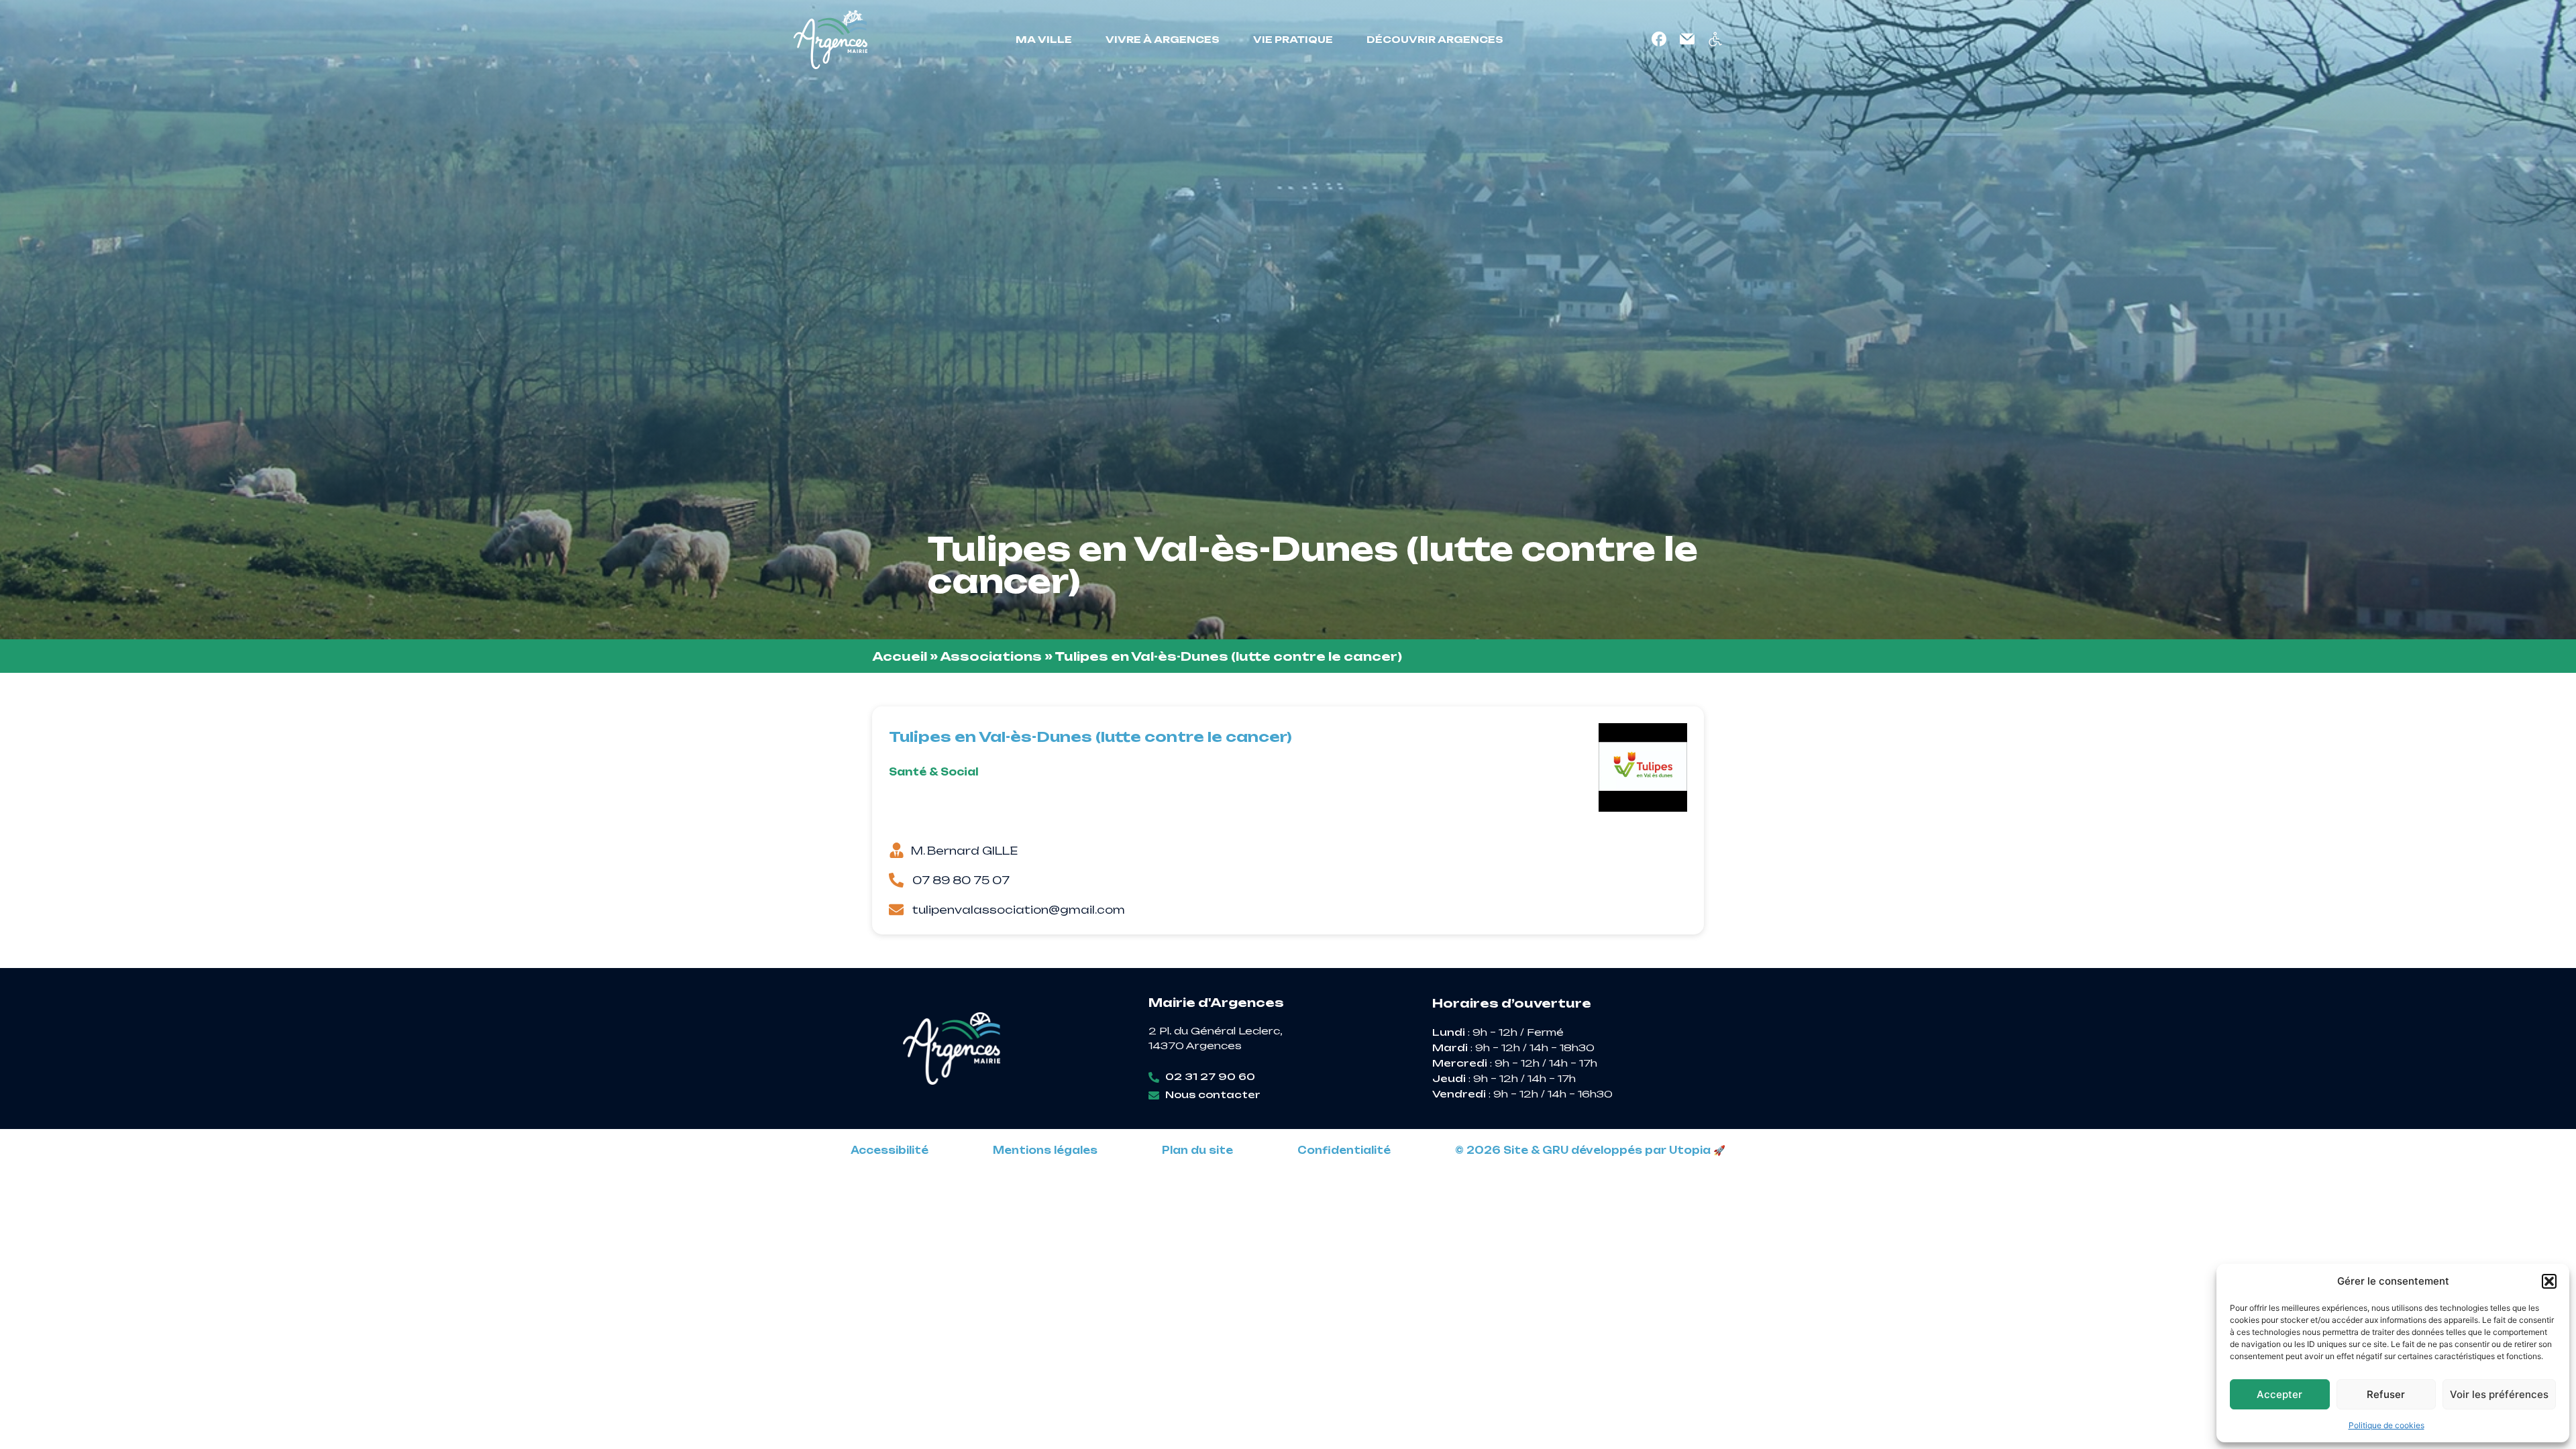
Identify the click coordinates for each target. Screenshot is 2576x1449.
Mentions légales (1045, 1150)
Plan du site (1197, 1150)
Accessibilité (890, 1150)
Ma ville (1044, 39)
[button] (2549, 1281)
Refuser (2386, 1394)
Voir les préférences (2499, 1394)
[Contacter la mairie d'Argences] (1687, 39)
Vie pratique (1293, 39)
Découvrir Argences (1435, 39)
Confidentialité (1344, 1150)
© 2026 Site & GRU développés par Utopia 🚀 (1590, 1150)
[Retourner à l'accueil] (830, 40)
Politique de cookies (2386, 1425)
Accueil (900, 656)
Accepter (2279, 1394)
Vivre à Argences (1163, 39)
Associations (991, 656)
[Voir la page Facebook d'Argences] (1659, 39)
